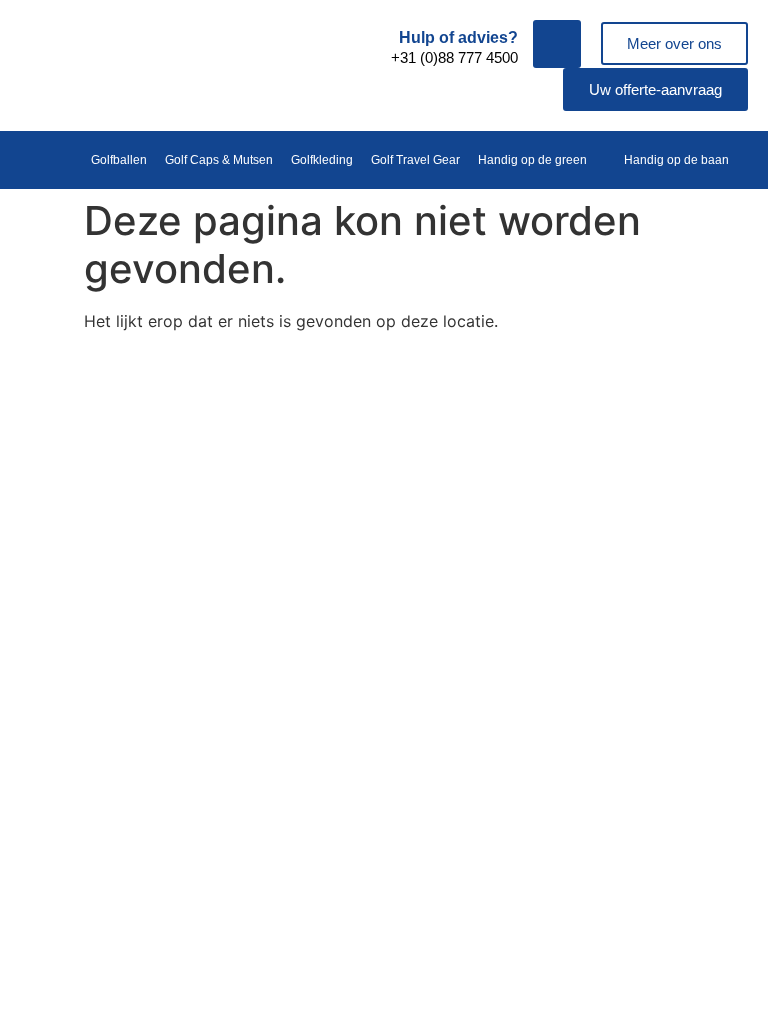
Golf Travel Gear (415, 160)
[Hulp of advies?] (557, 44)
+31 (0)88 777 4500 (454, 57)
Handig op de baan (676, 160)
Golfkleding (322, 160)
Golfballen (119, 160)
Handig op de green (532, 160)
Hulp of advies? (458, 37)
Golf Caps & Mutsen (219, 160)
